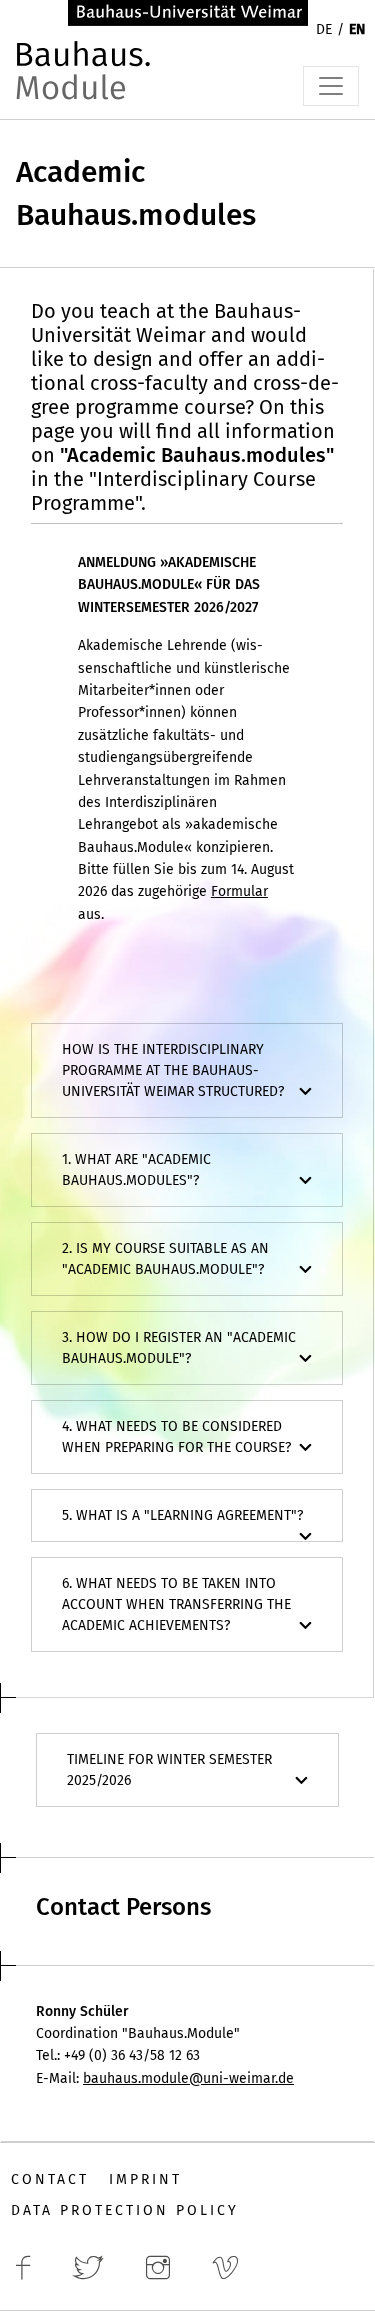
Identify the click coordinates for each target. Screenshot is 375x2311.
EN (357, 29)
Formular (239, 891)
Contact (50, 2179)
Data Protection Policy (125, 2210)
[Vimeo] (231, 2278)
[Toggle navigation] (331, 86)
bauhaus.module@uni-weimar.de (188, 2078)
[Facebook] (29, 2278)
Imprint (145, 2179)
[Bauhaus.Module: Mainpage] (86, 81)
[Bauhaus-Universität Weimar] (188, 11)
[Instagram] (164, 2278)
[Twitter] (94, 2278)
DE (324, 29)
